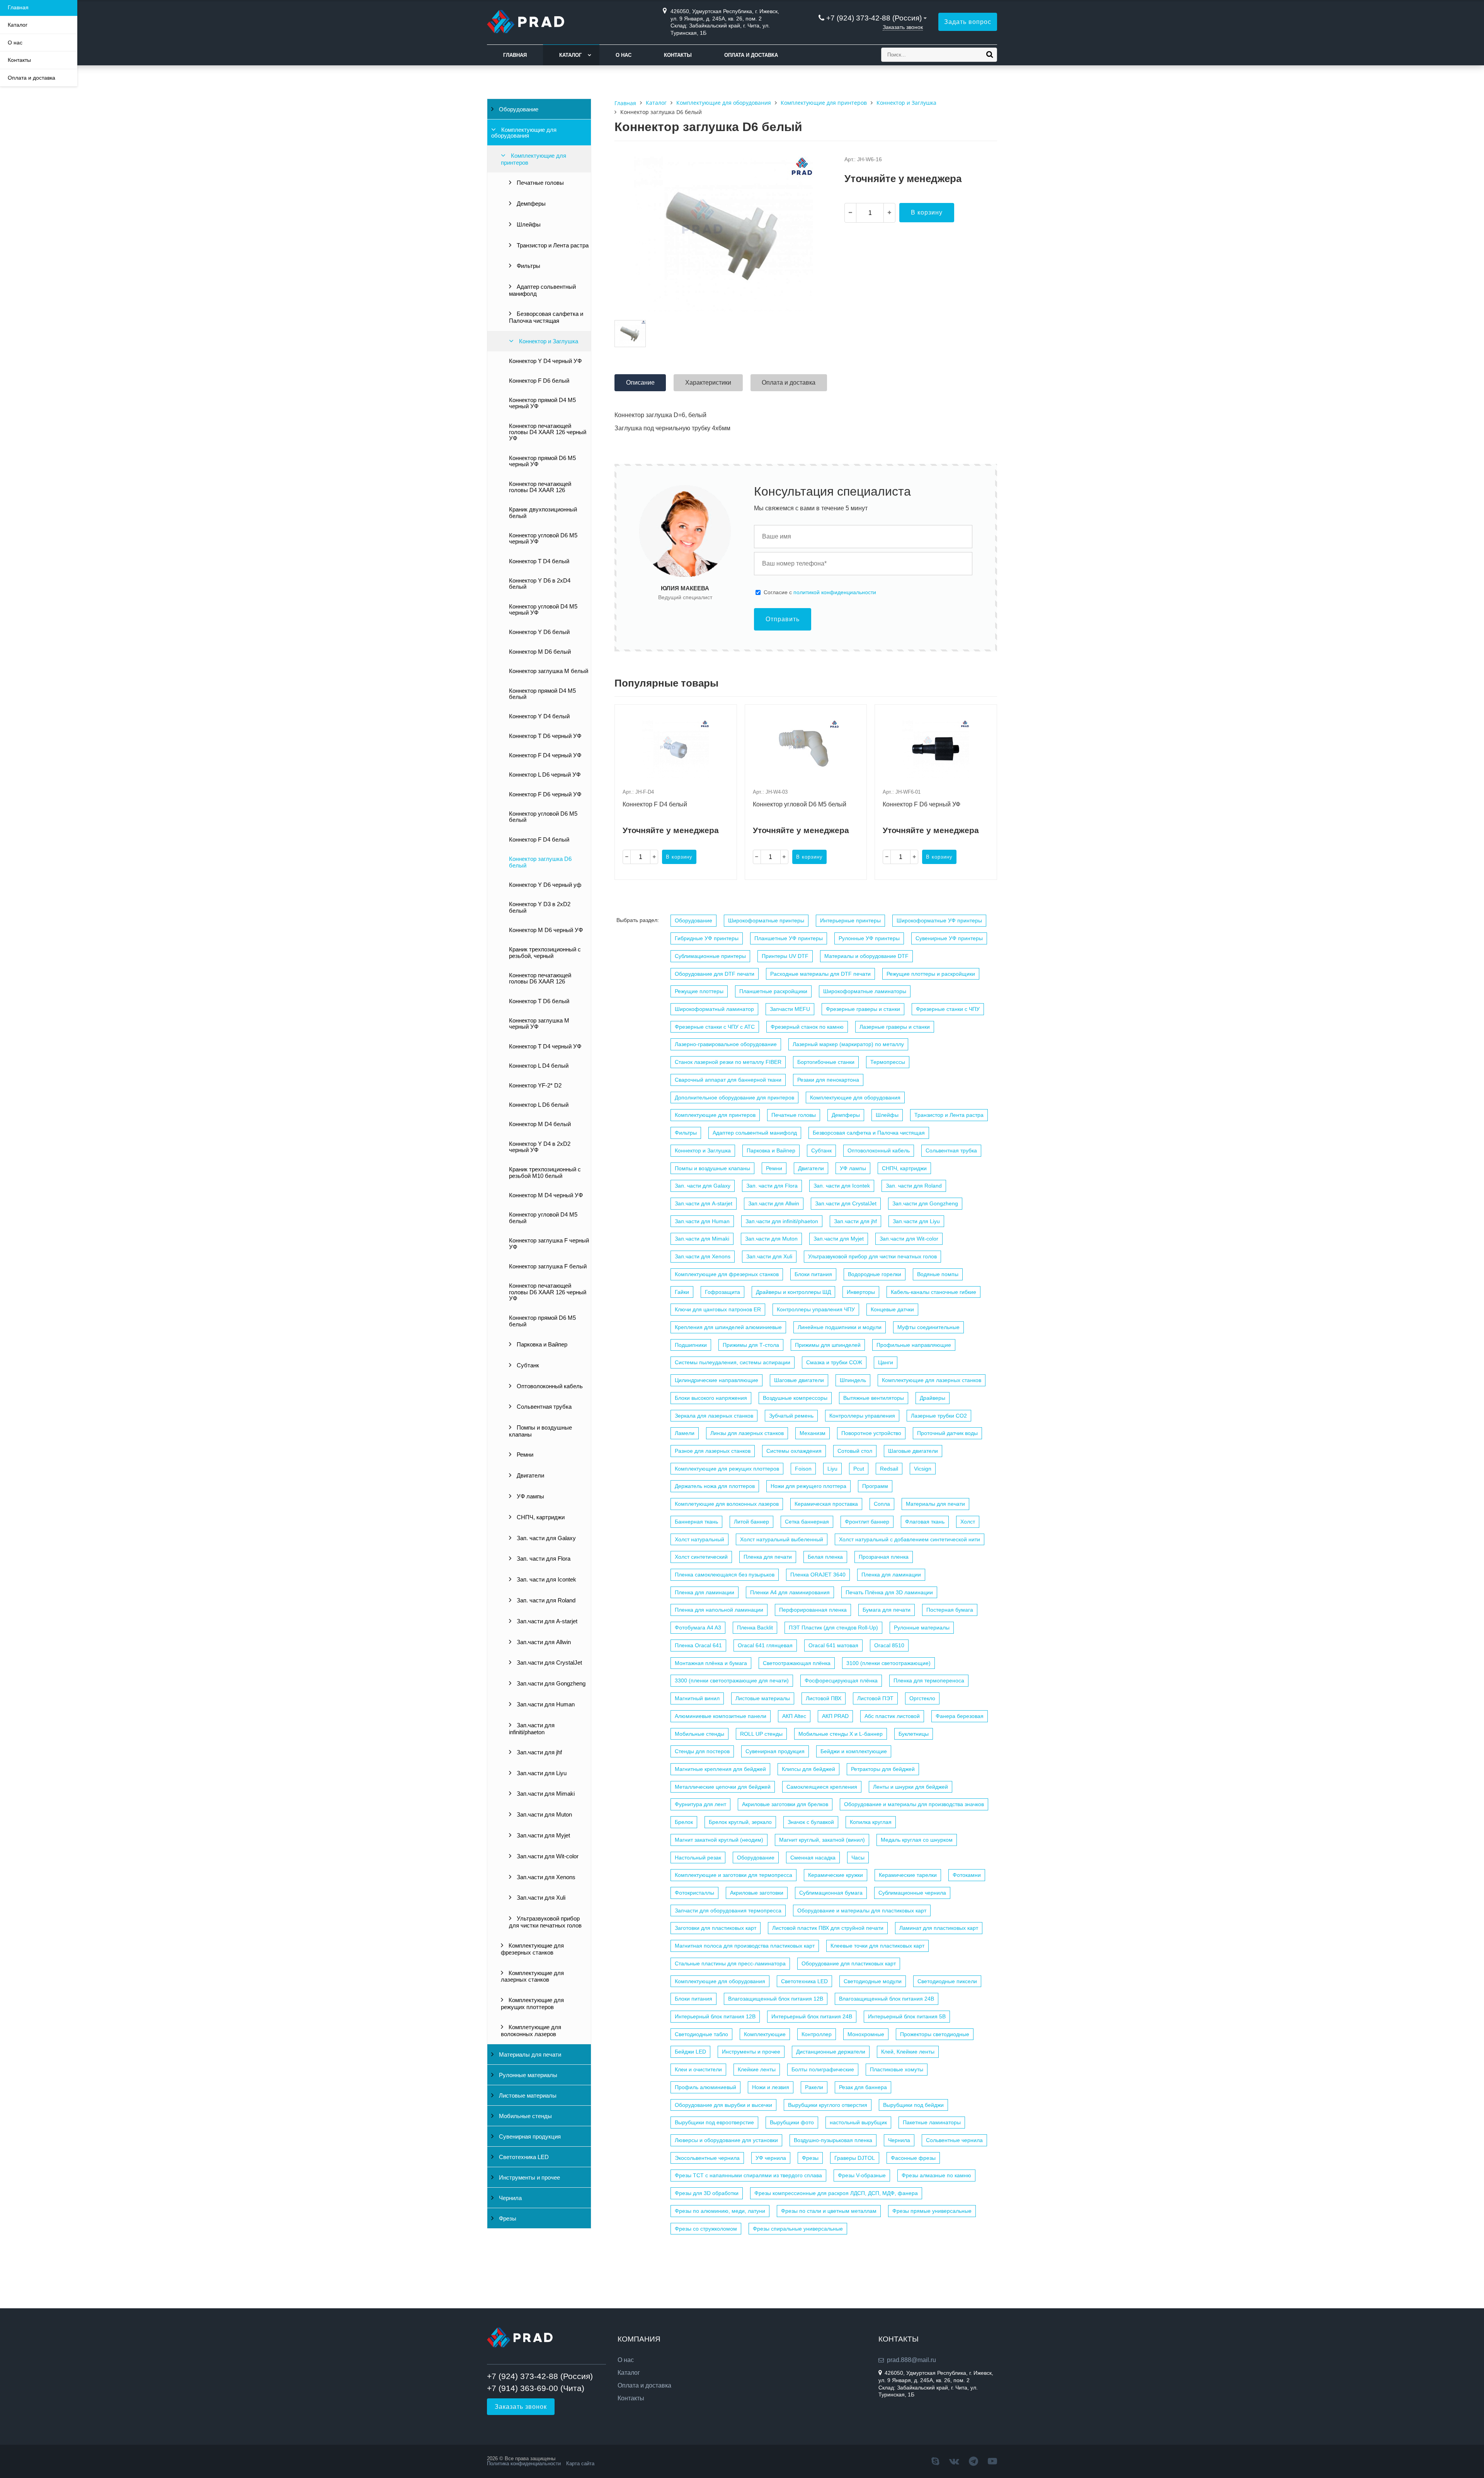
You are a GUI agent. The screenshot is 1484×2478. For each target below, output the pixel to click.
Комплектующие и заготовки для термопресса (733, 1875)
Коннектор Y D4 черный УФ (545, 361)
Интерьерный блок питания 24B (812, 2016)
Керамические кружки (836, 1875)
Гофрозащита (722, 1292)
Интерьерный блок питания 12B (715, 2016)
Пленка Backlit (755, 1628)
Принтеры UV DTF (785, 956)
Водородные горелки (875, 1274)
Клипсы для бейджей (808, 1769)
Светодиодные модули (873, 1981)
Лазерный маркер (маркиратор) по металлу (848, 1044)
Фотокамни (967, 1875)
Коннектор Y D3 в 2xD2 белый (540, 907)
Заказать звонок (903, 27)
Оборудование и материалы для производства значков (914, 1804)
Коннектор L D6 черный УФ (545, 775)
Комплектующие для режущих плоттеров (532, 2004)
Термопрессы (888, 1062)
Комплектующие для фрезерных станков (532, 1949)
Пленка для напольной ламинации (719, 1610)
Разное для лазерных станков (713, 1451)
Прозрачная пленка (884, 1557)
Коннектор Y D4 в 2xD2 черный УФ (540, 1147)
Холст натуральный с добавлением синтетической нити (910, 1539)
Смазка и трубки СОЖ (834, 1362)
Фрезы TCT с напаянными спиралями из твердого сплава (748, 2175)
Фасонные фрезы (913, 2158)
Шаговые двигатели (799, 1380)
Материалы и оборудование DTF (866, 956)
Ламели (685, 1433)
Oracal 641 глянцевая (765, 1645)
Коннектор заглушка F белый (548, 1266)
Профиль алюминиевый (705, 2087)
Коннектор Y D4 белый (539, 716)
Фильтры (528, 266)
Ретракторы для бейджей (883, 1769)
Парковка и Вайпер (541, 1345)
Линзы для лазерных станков (747, 1433)
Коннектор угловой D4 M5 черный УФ (543, 610)
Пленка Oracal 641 (698, 1645)
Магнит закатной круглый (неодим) (719, 1840)
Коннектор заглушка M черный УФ (539, 1024)
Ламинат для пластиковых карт (939, 1928)
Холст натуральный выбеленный (782, 1539)
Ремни (524, 1455)
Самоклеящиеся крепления (822, 1787)
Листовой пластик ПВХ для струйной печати (828, 1928)
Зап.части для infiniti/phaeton (532, 1729)
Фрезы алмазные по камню (936, 2175)
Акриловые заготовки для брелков (785, 1804)
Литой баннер (751, 1522)
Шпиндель (853, 1380)
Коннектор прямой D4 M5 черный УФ (542, 403)
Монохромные (866, 2034)
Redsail (889, 1469)
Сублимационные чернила (912, 1893)
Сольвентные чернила (954, 2140)
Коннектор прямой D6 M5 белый (542, 1321)
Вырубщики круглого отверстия (828, 2105)
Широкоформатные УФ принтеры (939, 920)
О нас (624, 55)
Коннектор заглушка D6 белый (540, 862)
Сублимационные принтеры (710, 956)
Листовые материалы (527, 2096)
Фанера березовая (960, 1716)
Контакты (678, 55)
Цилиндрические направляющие (716, 1380)
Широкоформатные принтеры (766, 920)
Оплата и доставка (751, 55)
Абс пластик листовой (892, 1716)
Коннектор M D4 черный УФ (546, 1195)
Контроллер (817, 2034)
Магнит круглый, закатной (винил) (822, 1840)
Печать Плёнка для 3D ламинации (889, 1592)
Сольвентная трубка (543, 1407)
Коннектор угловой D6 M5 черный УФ (543, 539)
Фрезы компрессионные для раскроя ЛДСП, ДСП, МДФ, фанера (836, 2193)
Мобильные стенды (525, 2116)
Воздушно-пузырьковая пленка (833, 2140)
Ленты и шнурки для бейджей (910, 1787)
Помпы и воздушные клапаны (540, 1431)
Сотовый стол (855, 1451)
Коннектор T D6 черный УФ (545, 736)
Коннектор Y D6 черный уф (545, 885)
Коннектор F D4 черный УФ (545, 755)
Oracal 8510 (889, 1645)
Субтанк (527, 1365)
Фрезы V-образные (862, 2175)
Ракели (814, 2087)
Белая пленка (825, 1557)
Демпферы (530, 204)
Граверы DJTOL (855, 2158)
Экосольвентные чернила (707, 2158)
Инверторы (861, 1292)
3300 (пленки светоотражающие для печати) (732, 1680)
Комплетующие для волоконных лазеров (531, 2031)
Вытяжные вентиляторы (874, 1398)
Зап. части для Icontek (546, 1580)
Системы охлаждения (794, 1451)
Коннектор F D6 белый (539, 381)
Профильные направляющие (914, 1345)
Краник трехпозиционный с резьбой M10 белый (545, 1173)
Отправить (783, 619)
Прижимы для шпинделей (828, 1345)
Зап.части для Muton (544, 1815)
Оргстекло (922, 1698)
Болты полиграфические (823, 2069)
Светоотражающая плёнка (797, 1663)
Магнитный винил (697, 1698)
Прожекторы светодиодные (935, 2034)
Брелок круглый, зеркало (740, 1822)
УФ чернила (771, 2158)
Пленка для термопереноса (929, 1680)
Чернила (510, 2198)
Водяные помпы (938, 1274)
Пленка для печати (768, 1557)
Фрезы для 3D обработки (707, 2193)
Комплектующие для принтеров (534, 159)
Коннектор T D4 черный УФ (545, 1046)
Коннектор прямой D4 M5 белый (542, 694)
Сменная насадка (813, 1858)
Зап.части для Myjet (543, 1835)
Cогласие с (820, 592)
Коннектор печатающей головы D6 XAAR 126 (540, 978)
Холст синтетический (701, 1557)
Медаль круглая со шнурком (917, 1840)
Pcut (859, 1469)
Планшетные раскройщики (773, 991)
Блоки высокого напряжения (711, 1398)
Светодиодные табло (701, 2034)
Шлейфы (528, 225)
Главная (515, 55)
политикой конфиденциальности (835, 592)
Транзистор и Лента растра (552, 245)
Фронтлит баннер (867, 1522)
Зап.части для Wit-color (547, 1856)
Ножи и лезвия (771, 2087)
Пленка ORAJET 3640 (818, 1575)
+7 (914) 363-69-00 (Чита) (536, 2388)
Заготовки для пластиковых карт (716, 1928)
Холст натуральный (699, 1539)
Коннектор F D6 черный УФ (545, 794)
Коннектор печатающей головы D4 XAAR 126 (540, 487)
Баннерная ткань (696, 1522)
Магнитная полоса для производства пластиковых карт (745, 1946)
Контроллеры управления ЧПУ (816, 1309)
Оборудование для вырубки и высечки (723, 2105)
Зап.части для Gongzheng (550, 1684)
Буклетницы (914, 1734)
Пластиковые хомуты (897, 2069)
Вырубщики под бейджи (913, 2105)
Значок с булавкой (811, 1822)
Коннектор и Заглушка (548, 341)
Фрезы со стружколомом (706, 2229)
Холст (968, 1522)
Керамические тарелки (908, 1875)
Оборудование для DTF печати (715, 974)
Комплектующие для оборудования (524, 133)
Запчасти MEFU (790, 1009)
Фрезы (507, 2219)
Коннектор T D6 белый (539, 1001)
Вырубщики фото (792, 2122)
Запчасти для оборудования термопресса (728, 1910)
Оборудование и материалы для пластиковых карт (862, 1910)
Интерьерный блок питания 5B (907, 2016)
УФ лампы (530, 1496)
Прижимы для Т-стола (751, 1345)
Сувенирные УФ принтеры (949, 938)
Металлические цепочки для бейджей (723, 1787)
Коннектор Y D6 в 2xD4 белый (540, 584)
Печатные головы (539, 183)
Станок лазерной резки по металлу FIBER (728, 1062)
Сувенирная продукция (529, 2137)
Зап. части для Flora (543, 1559)
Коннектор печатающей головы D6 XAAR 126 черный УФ (548, 1292)
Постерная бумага (950, 1610)
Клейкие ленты (757, 2069)
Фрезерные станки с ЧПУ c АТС (715, 1027)
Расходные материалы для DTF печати (820, 974)
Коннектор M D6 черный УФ (546, 930)
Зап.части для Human (545, 1704)
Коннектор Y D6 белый (539, 632)
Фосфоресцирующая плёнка (841, 1680)
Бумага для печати (887, 1610)
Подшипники (691, 1345)
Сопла (882, 1504)
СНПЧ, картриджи (540, 1517)
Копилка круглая (871, 1822)
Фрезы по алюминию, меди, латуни (720, 2211)
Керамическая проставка (826, 1504)
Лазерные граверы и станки (895, 1027)
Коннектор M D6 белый (540, 652)
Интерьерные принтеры (850, 920)
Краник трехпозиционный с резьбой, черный (545, 953)
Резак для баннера (863, 2087)
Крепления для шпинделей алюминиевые (728, 1327)
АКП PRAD (835, 1716)
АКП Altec (794, 1716)
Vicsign (923, 1469)
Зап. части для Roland (545, 1600)
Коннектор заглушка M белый (549, 671)
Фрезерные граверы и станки (863, 1009)
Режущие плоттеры (699, 991)
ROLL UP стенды (761, 1734)
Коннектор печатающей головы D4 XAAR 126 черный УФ (548, 432)
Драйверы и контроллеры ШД (793, 1292)
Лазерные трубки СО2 (939, 1416)
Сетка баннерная (807, 1522)
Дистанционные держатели (831, 2052)
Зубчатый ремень (791, 1416)
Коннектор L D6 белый (539, 1105)
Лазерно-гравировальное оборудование (726, 1044)
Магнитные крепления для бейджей (720, 1769)
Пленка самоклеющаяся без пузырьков (725, 1575)
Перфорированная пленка (813, 1610)
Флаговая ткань (925, 1522)
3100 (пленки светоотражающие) (888, 1663)
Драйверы (933, 1398)
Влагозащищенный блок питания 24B (887, 1999)
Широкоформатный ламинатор (714, 1009)
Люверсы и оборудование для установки (726, 2140)
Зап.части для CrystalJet (549, 1663)
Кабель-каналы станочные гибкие (933, 1292)
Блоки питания (813, 1274)
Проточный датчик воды (947, 1433)
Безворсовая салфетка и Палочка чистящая (546, 317)
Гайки (682, 1292)
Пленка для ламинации (891, 1575)
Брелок (684, 1822)
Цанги (886, 1362)
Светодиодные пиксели (947, 1981)
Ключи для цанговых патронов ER (718, 1309)
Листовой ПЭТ (875, 1698)
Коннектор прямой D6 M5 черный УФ (542, 461)
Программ (875, 1486)
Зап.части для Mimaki (545, 1794)
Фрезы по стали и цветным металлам (829, 2211)
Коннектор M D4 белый (540, 1124)
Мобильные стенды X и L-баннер (841, 1734)
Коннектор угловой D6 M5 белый (543, 817)
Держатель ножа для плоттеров (715, 1486)
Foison (803, 1469)
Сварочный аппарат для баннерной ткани (728, 1080)
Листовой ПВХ (824, 1698)
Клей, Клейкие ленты (908, 2052)
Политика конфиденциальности (524, 2464)
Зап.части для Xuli (540, 1898)
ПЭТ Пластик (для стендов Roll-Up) (833, 1628)
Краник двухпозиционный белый (543, 513)
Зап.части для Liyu (541, 1773)
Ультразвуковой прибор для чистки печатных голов (545, 1922)
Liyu (832, 1469)
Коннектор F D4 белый (539, 840)
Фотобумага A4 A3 (698, 1628)
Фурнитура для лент (700, 1804)
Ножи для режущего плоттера (808, 1486)
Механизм (813, 1433)
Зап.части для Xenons (545, 1877)
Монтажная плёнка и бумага (711, 1663)
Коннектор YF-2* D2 (535, 1086)
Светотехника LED (523, 2157)
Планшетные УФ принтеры (789, 938)
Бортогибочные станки (826, 1062)
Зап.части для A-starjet (546, 1621)
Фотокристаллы (694, 1893)
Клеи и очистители (698, 2069)
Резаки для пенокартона (828, 1080)
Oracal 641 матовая (833, 1645)
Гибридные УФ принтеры (707, 938)
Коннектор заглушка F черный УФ (549, 1244)
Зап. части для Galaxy (545, 1538)
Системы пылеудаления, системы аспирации (733, 1362)
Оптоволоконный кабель (549, 1386)
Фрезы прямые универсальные (932, 2211)
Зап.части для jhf (539, 1752)
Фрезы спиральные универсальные (798, 2229)
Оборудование (518, 109)
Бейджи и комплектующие (854, 1751)
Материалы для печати (529, 2055)
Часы (858, 1858)
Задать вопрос (968, 22)
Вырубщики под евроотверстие (714, 2122)
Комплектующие (765, 2034)
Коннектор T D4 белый (539, 561)
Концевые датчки (892, 1309)
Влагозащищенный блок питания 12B (776, 1999)
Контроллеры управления (862, 1416)
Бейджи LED (690, 2052)
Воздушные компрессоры (795, 1398)
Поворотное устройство (871, 1433)
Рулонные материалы (527, 2075)
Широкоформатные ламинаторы (865, 991)
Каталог (570, 55)
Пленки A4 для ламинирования (790, 1592)
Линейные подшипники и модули (840, 1327)
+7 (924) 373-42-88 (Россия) (874, 18)
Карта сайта (580, 2464)
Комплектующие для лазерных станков (532, 1977)
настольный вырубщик (858, 2122)
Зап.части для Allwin (543, 1642)
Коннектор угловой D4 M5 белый (543, 1218)
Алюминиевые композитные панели (721, 1716)
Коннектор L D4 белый (539, 1066)
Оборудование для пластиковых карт (849, 1963)
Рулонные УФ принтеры (869, 938)
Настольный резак (698, 1858)
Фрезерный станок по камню (807, 1027)
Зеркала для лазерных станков (714, 1416)
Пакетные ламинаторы (932, 2122)
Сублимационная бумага (831, 1893)
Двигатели (530, 1476)
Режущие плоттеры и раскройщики (931, 974)
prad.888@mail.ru (911, 2360)
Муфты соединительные (928, 1327)
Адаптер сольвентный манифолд (542, 290)
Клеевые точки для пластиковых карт (877, 1946)
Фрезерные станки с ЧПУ (948, 1009)
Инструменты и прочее (529, 2178)
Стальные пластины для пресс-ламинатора (730, 1963)
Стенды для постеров (702, 1751)
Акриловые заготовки (757, 1893)
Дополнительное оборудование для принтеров (734, 1098)
